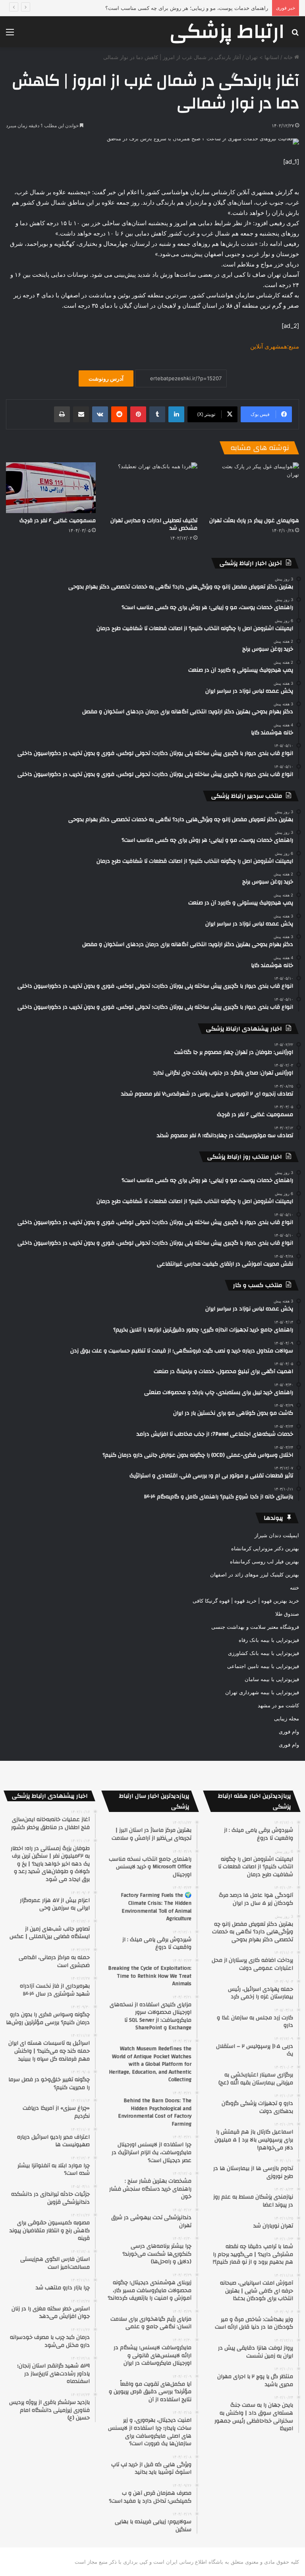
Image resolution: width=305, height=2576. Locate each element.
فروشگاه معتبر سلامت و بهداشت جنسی (255, 1627)
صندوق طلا (287, 1614)
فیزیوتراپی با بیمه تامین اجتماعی (263, 1666)
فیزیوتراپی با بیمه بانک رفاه (269, 1640)
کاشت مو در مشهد (278, 1705)
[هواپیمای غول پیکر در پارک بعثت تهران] (254, 487)
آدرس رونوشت (106, 378)
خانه (289, 57)
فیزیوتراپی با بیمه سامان (272, 1679)
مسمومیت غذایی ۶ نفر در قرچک (58, 521)
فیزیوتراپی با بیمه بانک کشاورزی (263, 1653)
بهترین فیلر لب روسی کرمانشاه (264, 1561)
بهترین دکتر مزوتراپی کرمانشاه (265, 1548)
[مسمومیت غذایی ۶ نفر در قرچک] (51, 487)
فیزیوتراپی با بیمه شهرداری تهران (262, 1692)
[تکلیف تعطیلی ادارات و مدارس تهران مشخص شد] (152, 487)
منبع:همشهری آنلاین (275, 346)
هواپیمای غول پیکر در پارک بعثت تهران (254, 521)
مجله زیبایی (287, 1718)
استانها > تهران (262, 57)
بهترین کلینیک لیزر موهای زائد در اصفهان (255, 1574)
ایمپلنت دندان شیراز (277, 1535)
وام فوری (289, 1731)
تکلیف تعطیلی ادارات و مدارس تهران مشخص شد (154, 524)
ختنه (294, 1588)
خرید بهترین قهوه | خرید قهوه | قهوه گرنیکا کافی (246, 1601)
